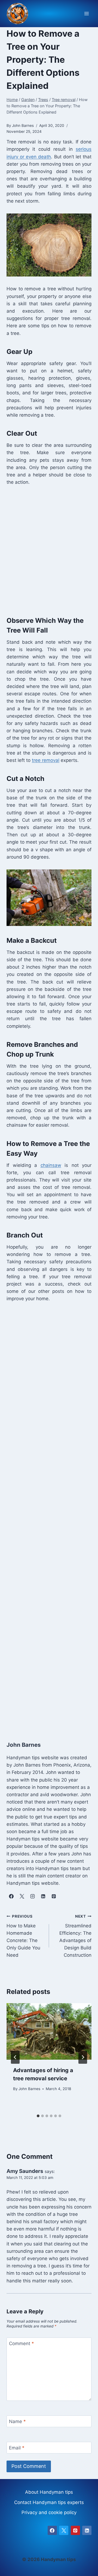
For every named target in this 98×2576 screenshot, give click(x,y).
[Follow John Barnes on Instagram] (32, 1896)
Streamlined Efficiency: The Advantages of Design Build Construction (75, 1936)
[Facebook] (52, 2530)
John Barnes (29, 2089)
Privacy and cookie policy (49, 2512)
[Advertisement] (49, 550)
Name (17, 2421)
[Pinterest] (75, 2530)
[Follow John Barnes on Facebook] (11, 1896)
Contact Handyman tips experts (49, 2502)
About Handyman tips (49, 2492)
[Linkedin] (87, 2530)
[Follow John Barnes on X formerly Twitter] (22, 1896)
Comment (22, 2343)
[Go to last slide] (15, 2057)
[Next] (83, 2057)
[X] (64, 2530)
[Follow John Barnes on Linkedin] (43, 1896)
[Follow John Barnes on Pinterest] (54, 1896)
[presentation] (49, 2031)
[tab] (38, 2116)
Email (17, 2448)
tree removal (46, 760)
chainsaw (51, 1165)
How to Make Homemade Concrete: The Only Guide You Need (23, 1936)
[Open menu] (86, 14)
